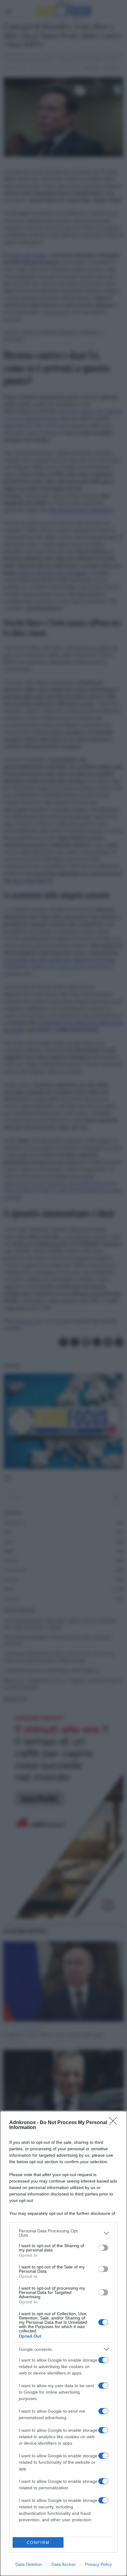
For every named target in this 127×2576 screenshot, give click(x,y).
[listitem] (63, 2233)
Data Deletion (29, 2564)
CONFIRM (38, 2543)
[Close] (115, 2123)
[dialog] (63, 2343)
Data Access (63, 2564)
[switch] (103, 2248)
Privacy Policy (98, 2564)
